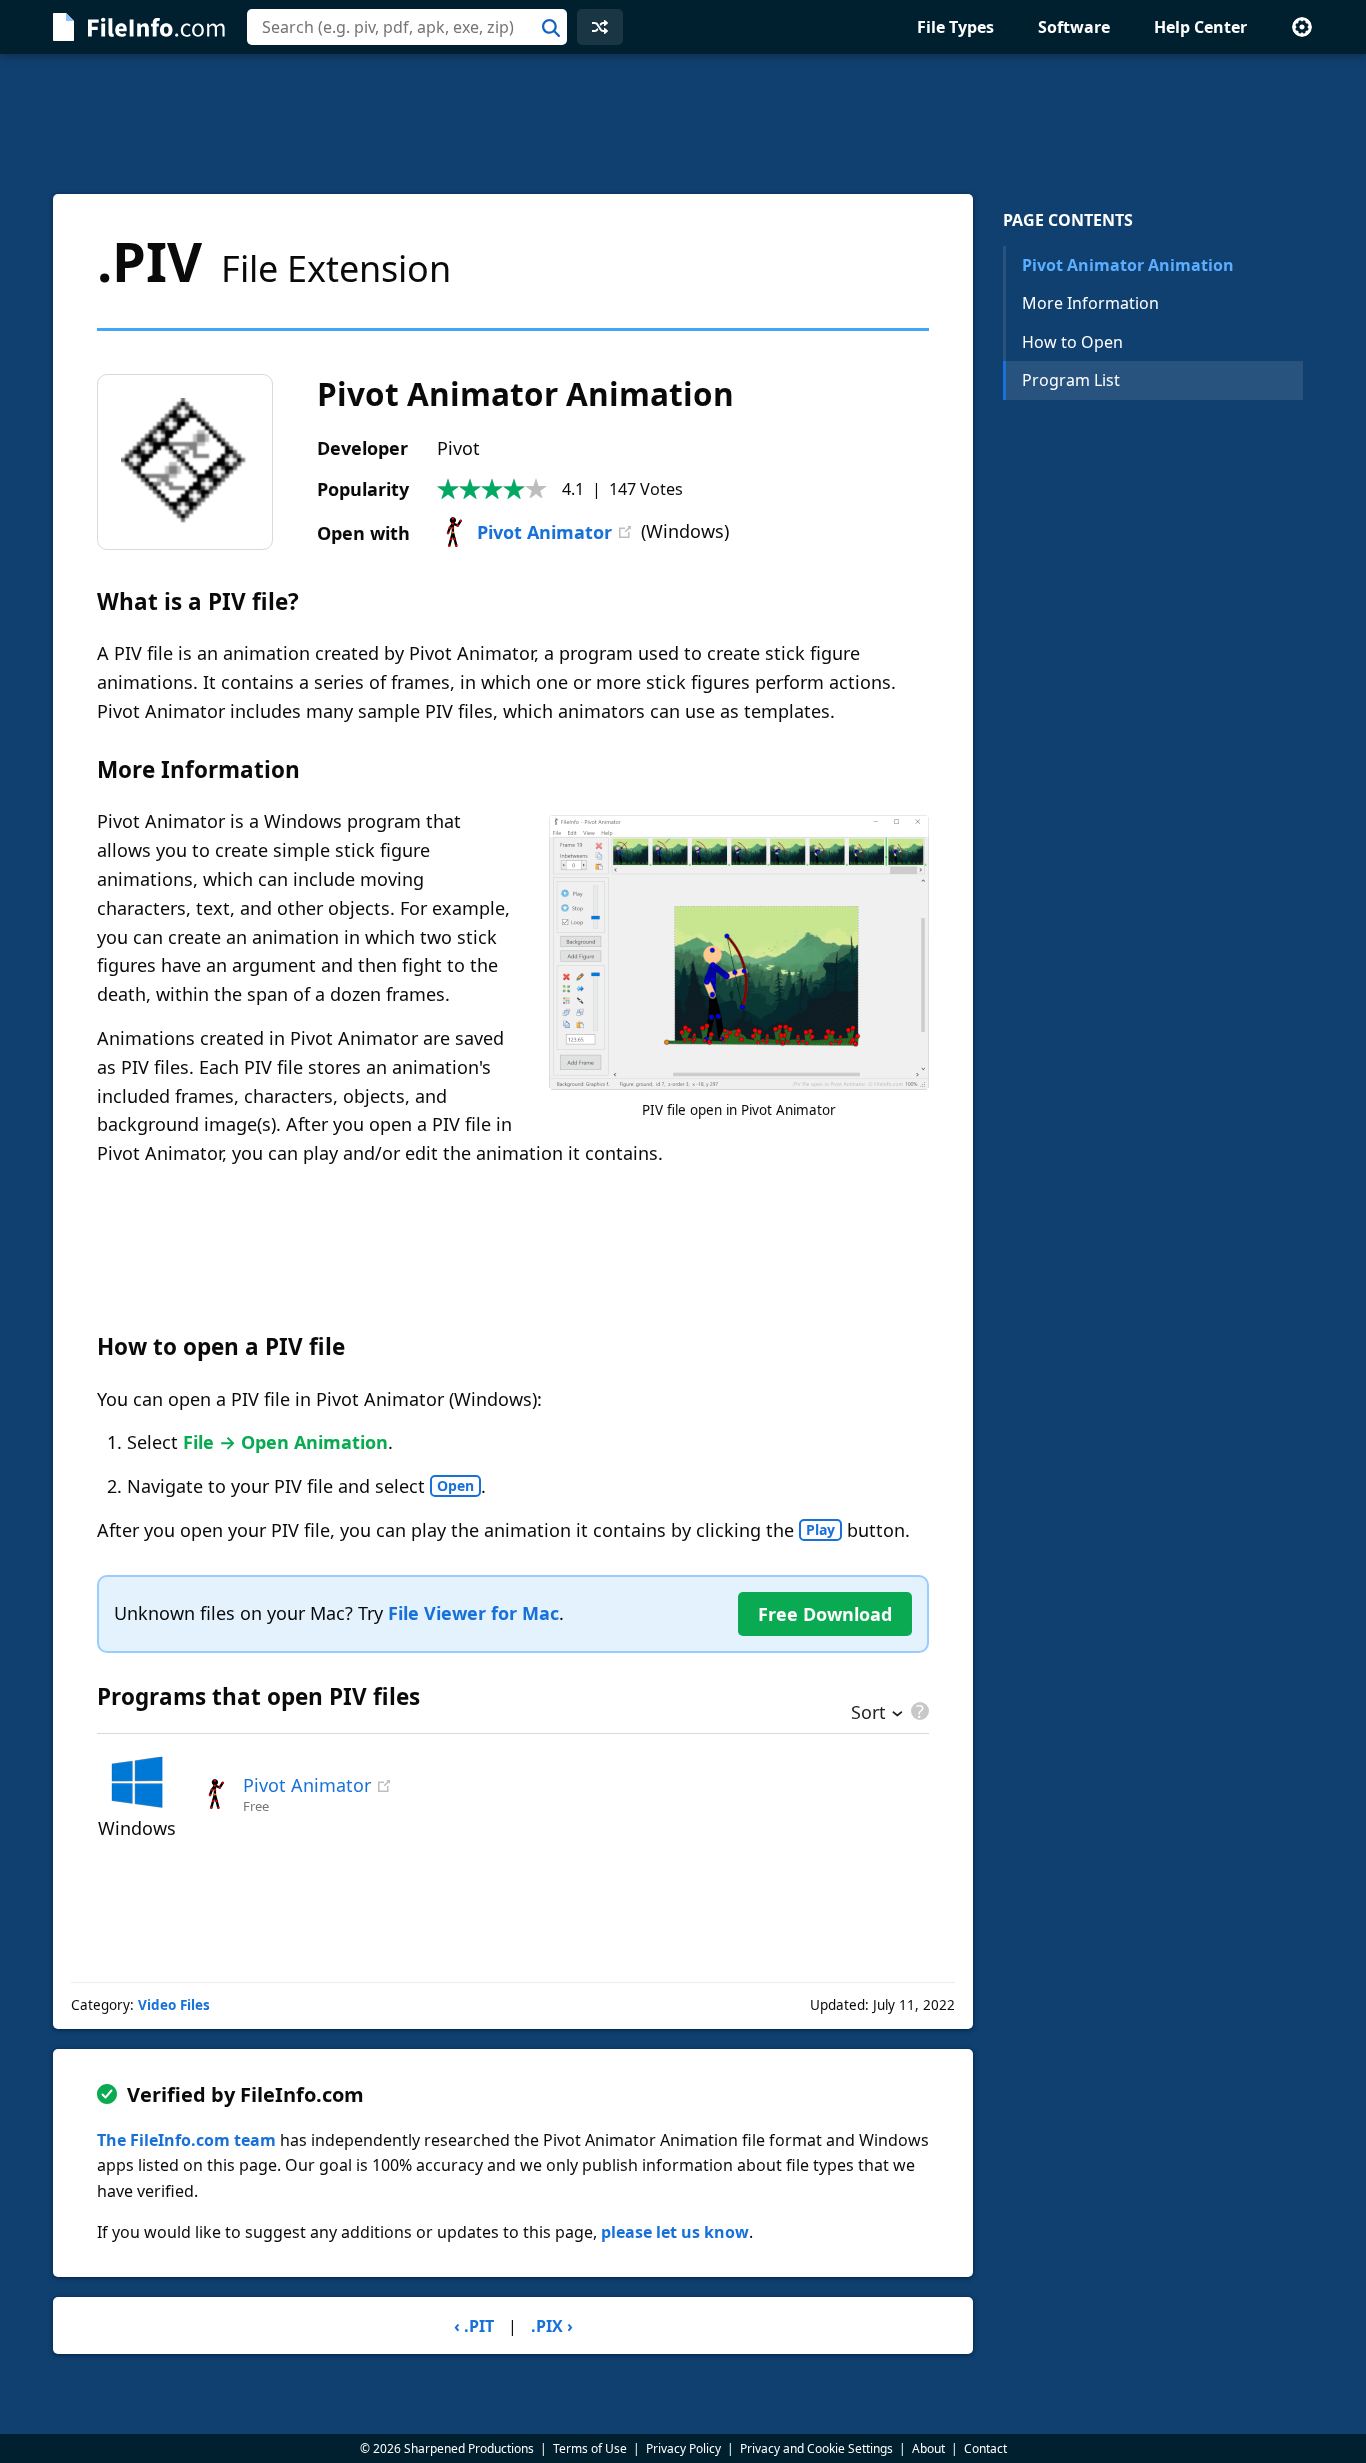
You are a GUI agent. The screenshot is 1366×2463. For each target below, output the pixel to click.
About (928, 2448)
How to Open (1072, 342)
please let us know (675, 2232)
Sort (868, 1714)
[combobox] (407, 27)
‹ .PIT (474, 2326)
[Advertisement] (683, 124)
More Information (1090, 303)
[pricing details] (918, 1711)
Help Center (1200, 27)
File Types (955, 27)
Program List (1071, 380)
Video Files (174, 2005)
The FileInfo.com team (186, 2140)
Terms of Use (590, 2448)
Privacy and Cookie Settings (816, 2448)
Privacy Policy (683, 2448)
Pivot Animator (544, 532)
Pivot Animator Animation (1128, 265)
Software (1074, 27)
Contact (985, 2448)
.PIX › (552, 2326)
